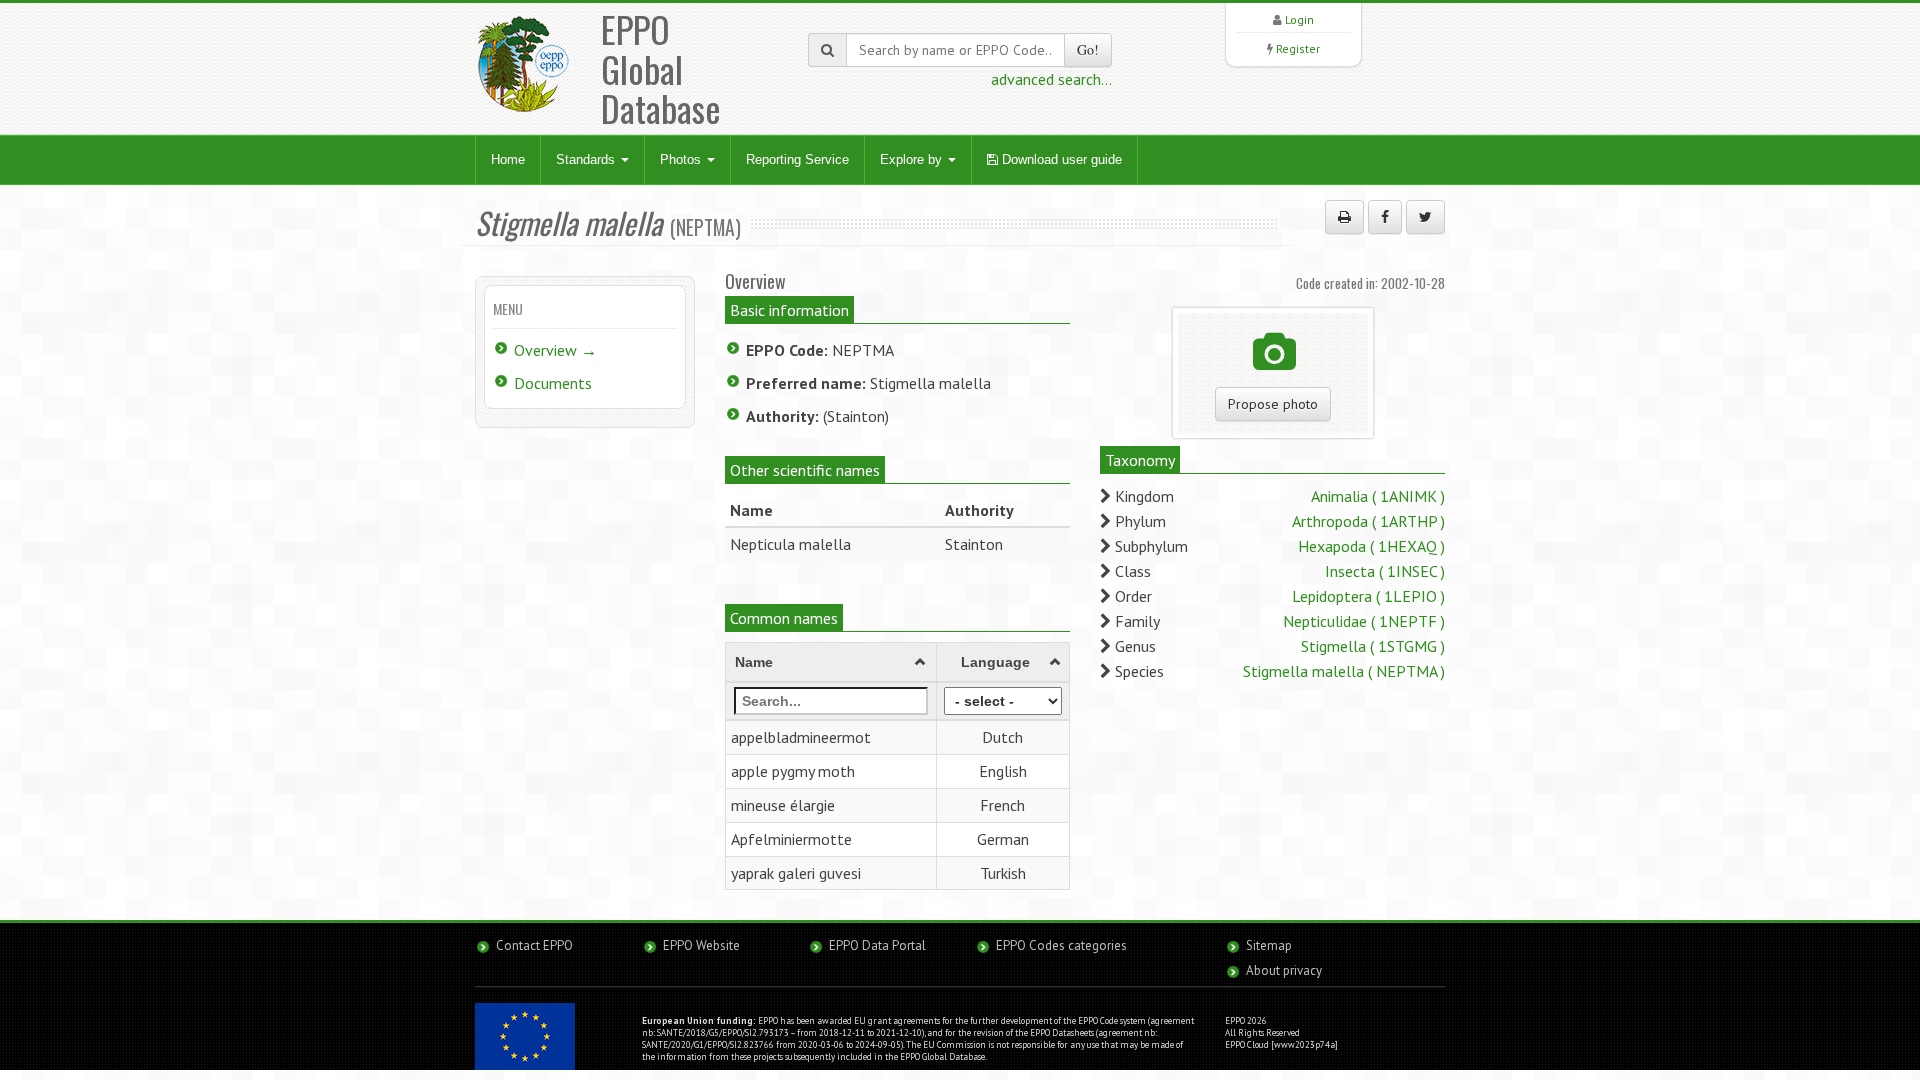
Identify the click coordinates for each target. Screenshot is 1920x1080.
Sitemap (1269, 945)
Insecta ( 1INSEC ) (1385, 571)
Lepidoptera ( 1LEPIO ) (1368, 596)
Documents (553, 383)
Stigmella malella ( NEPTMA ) (1344, 671)
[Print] (1344, 217)
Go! (1088, 49)
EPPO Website (701, 945)
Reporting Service (797, 159)
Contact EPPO (534, 945)
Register (1298, 48)
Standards (587, 159)
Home (508, 159)
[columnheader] (831, 663)
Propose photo (1273, 404)
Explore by (913, 159)
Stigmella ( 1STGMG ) (1373, 646)
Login (1299, 19)
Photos (682, 159)
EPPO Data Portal (877, 945)
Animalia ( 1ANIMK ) (1378, 496)
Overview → (555, 350)
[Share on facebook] (1385, 217)
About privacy (1284, 970)
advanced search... (1051, 79)
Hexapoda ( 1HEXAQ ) (1371, 546)
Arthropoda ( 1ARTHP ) (1368, 521)
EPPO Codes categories (1061, 945)
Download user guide (1060, 159)
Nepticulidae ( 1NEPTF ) (1364, 621)
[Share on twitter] (1425, 217)
